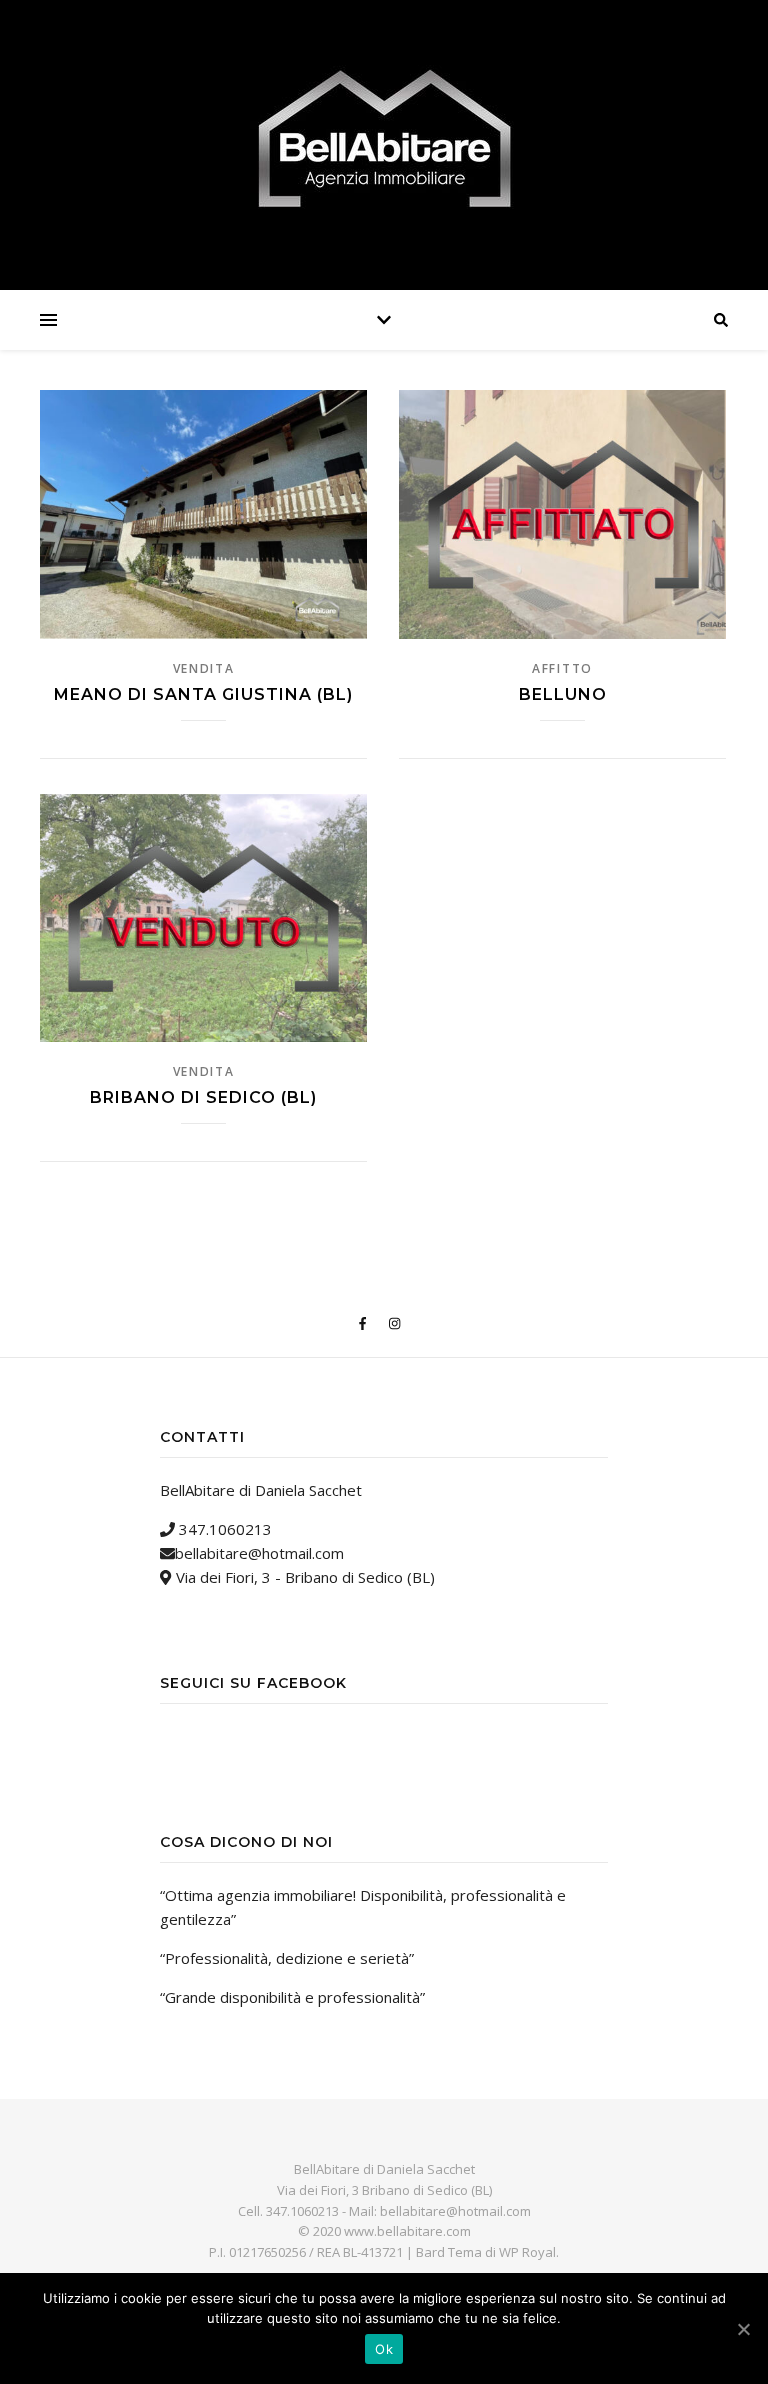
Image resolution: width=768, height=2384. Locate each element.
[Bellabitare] (384, 140)
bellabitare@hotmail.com (259, 1553)
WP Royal (527, 2252)
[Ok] (743, 2329)
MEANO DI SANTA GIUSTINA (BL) (203, 694)
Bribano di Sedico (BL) (203, 1097)
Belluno (563, 694)
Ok (384, 2349)
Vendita (204, 668)
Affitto (562, 668)
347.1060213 (223, 1529)
